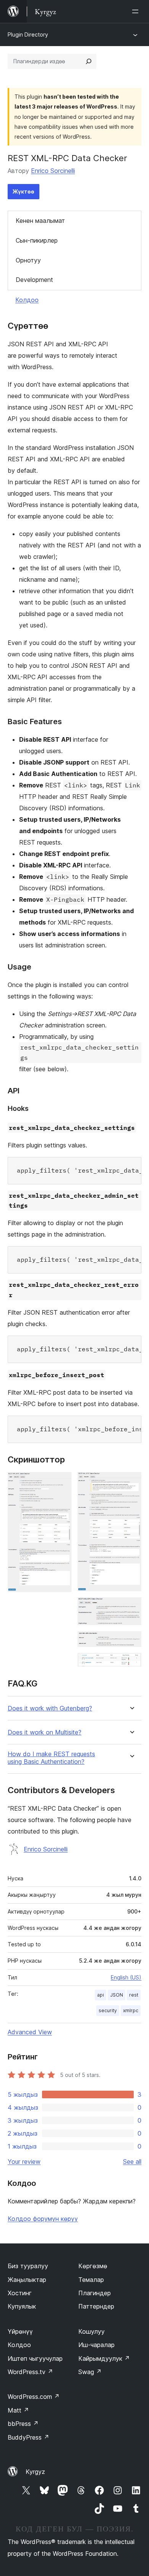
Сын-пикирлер (37, 240)
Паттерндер (96, 2306)
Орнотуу (28, 260)
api (100, 1995)
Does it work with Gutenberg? (50, 1708)
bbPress (23, 2424)
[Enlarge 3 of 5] (131, 1608)
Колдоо (27, 300)
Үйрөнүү (20, 2331)
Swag (90, 2372)
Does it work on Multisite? (45, 1732)
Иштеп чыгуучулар (35, 2358)
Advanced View (30, 2032)
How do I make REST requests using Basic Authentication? (51, 1758)
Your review (24, 2162)
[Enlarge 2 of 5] (131, 1482)
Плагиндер (95, 2293)
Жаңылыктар (27, 2280)
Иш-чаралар (96, 2345)
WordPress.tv (30, 2372)
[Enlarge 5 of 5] (131, 1663)
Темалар (91, 2280)
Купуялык (22, 2306)
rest (134, 1995)
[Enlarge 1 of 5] (61, 1482)
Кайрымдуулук (104, 2358)
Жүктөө (23, 191)
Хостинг (20, 2293)
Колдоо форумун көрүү (43, 2219)
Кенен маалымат (40, 221)
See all (132, 2162)
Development (34, 280)
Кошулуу (92, 2331)
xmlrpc (131, 2010)
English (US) (126, 1977)
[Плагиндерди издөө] (89, 61)
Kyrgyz (35, 2472)
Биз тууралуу (28, 2266)
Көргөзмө (93, 2266)
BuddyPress (28, 2437)
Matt (18, 2410)
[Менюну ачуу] (137, 11)
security (108, 2010)
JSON (117, 1995)
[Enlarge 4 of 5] (131, 1642)
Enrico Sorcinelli (53, 171)
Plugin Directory (28, 34)
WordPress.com (34, 2397)
